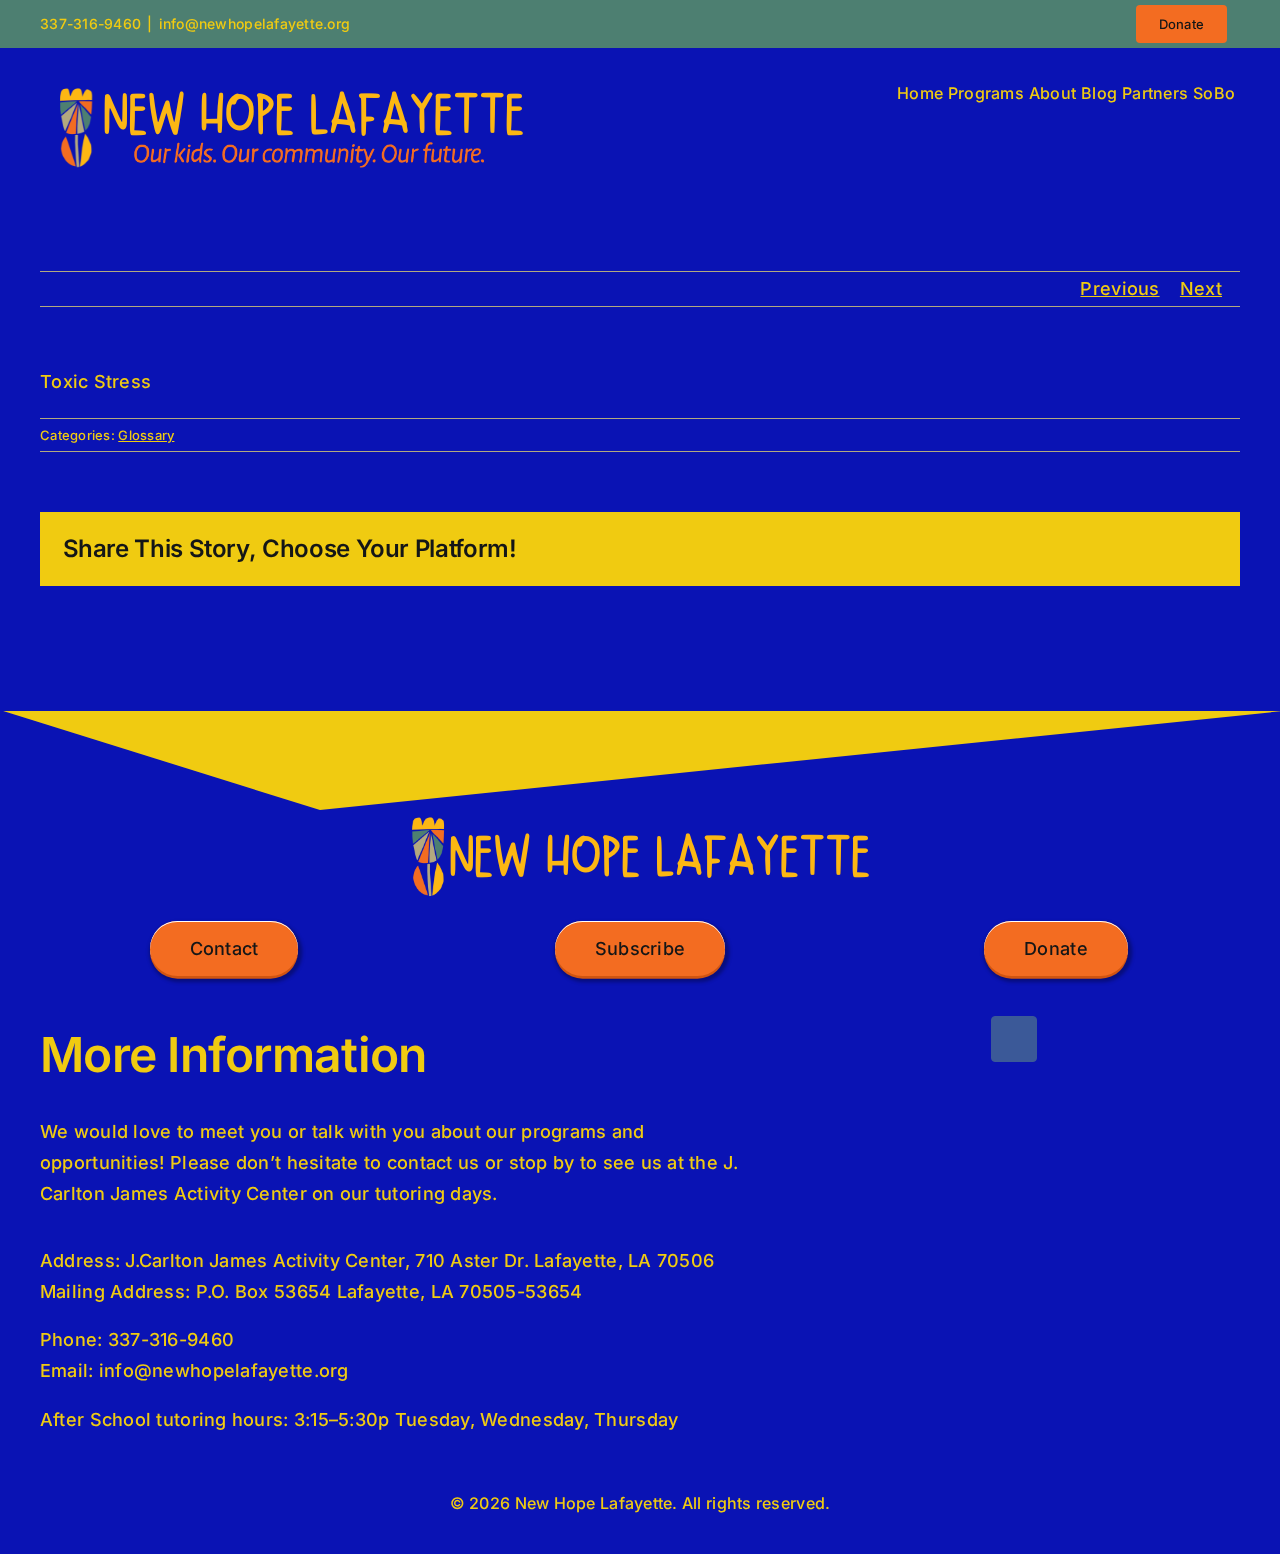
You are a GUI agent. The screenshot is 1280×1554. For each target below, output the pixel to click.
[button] (224, 948)
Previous (1119, 288)
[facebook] (1014, 1039)
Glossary (146, 435)
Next (1201, 288)
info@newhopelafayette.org (255, 23)
